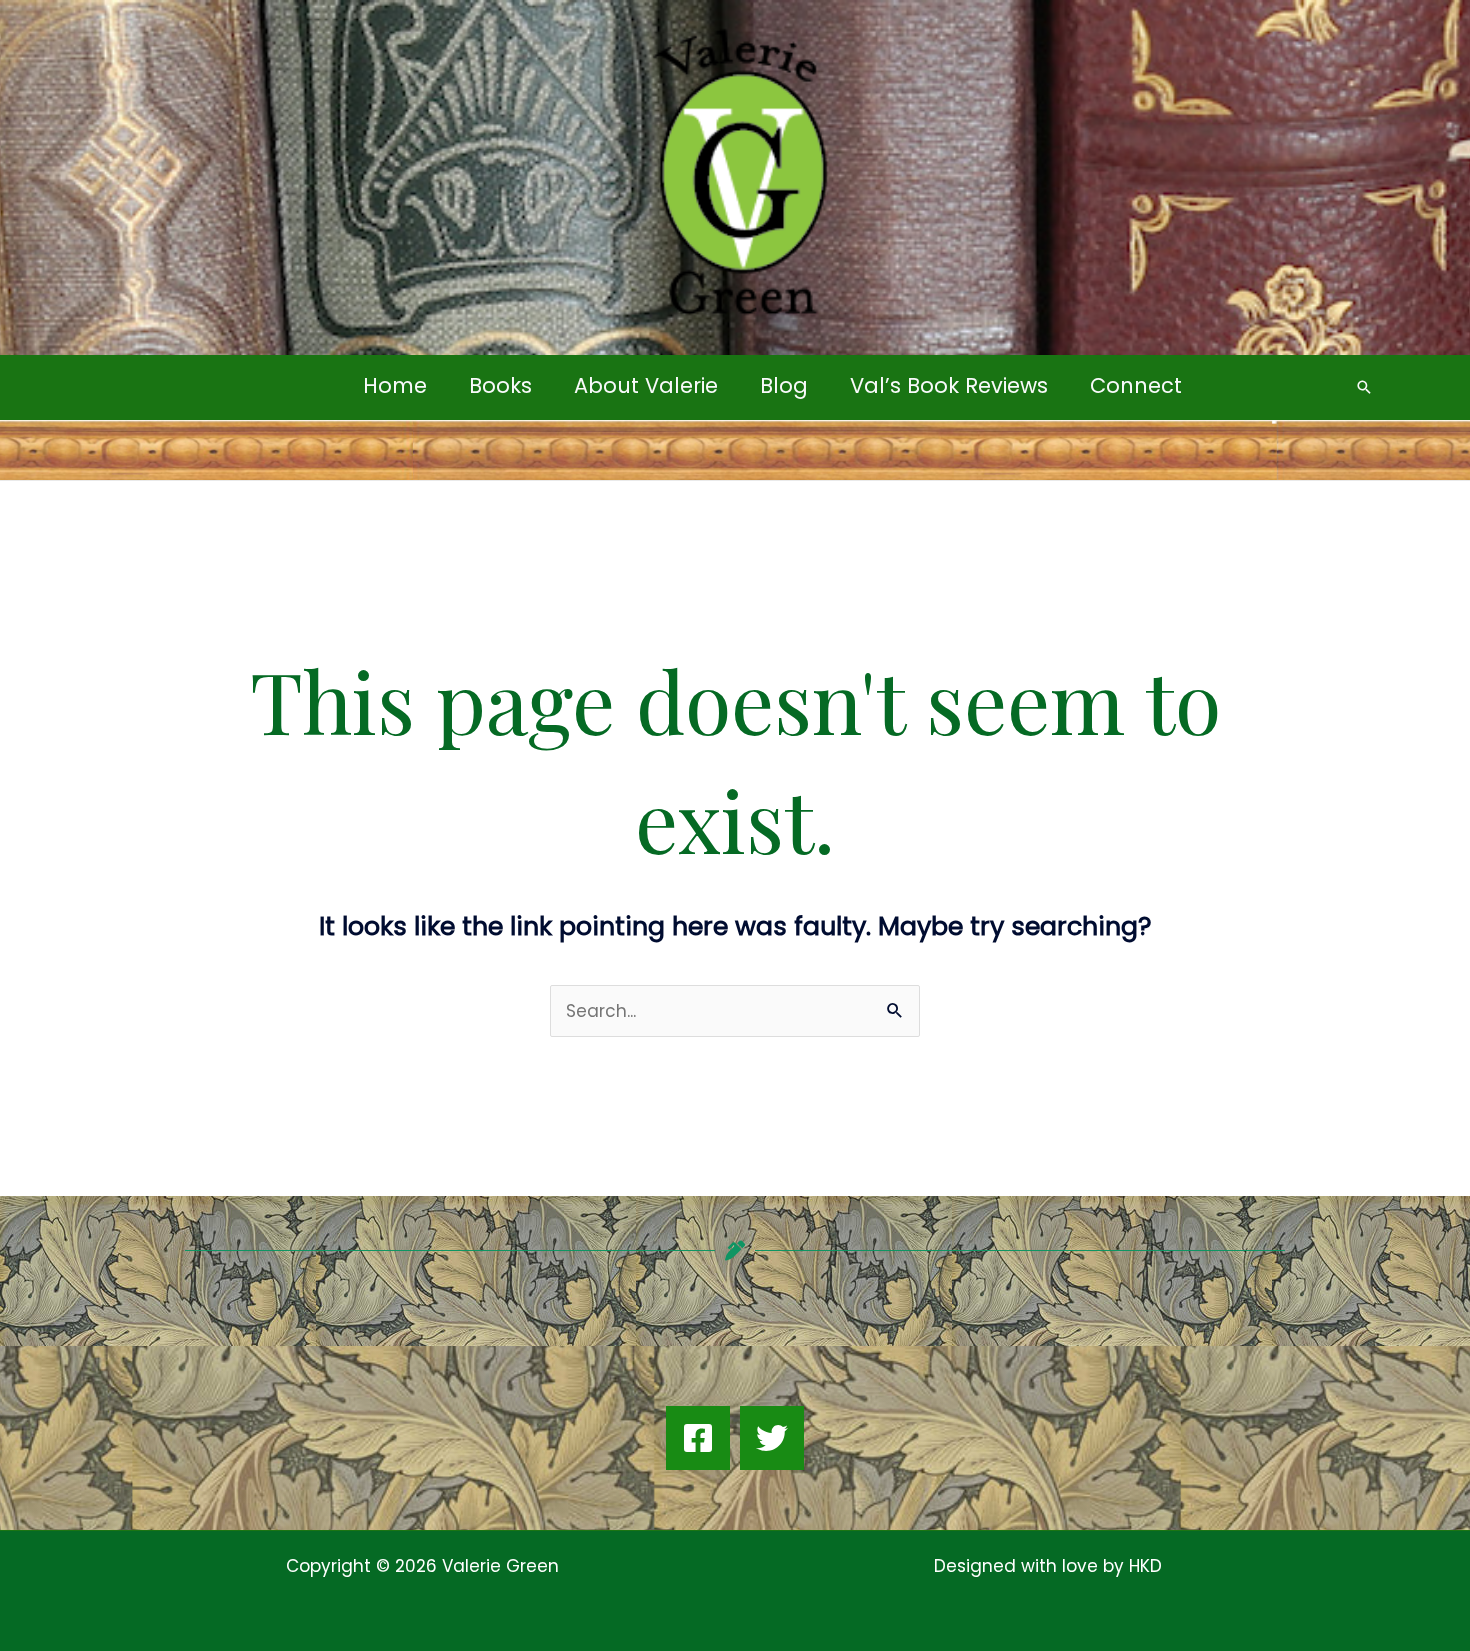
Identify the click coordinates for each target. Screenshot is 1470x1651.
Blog (784, 385)
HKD (1143, 1566)
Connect (1136, 385)
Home (395, 385)
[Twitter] (772, 1438)
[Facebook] (698, 1438)
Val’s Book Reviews (949, 385)
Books (500, 385)
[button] (1364, 387)
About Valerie (646, 385)
